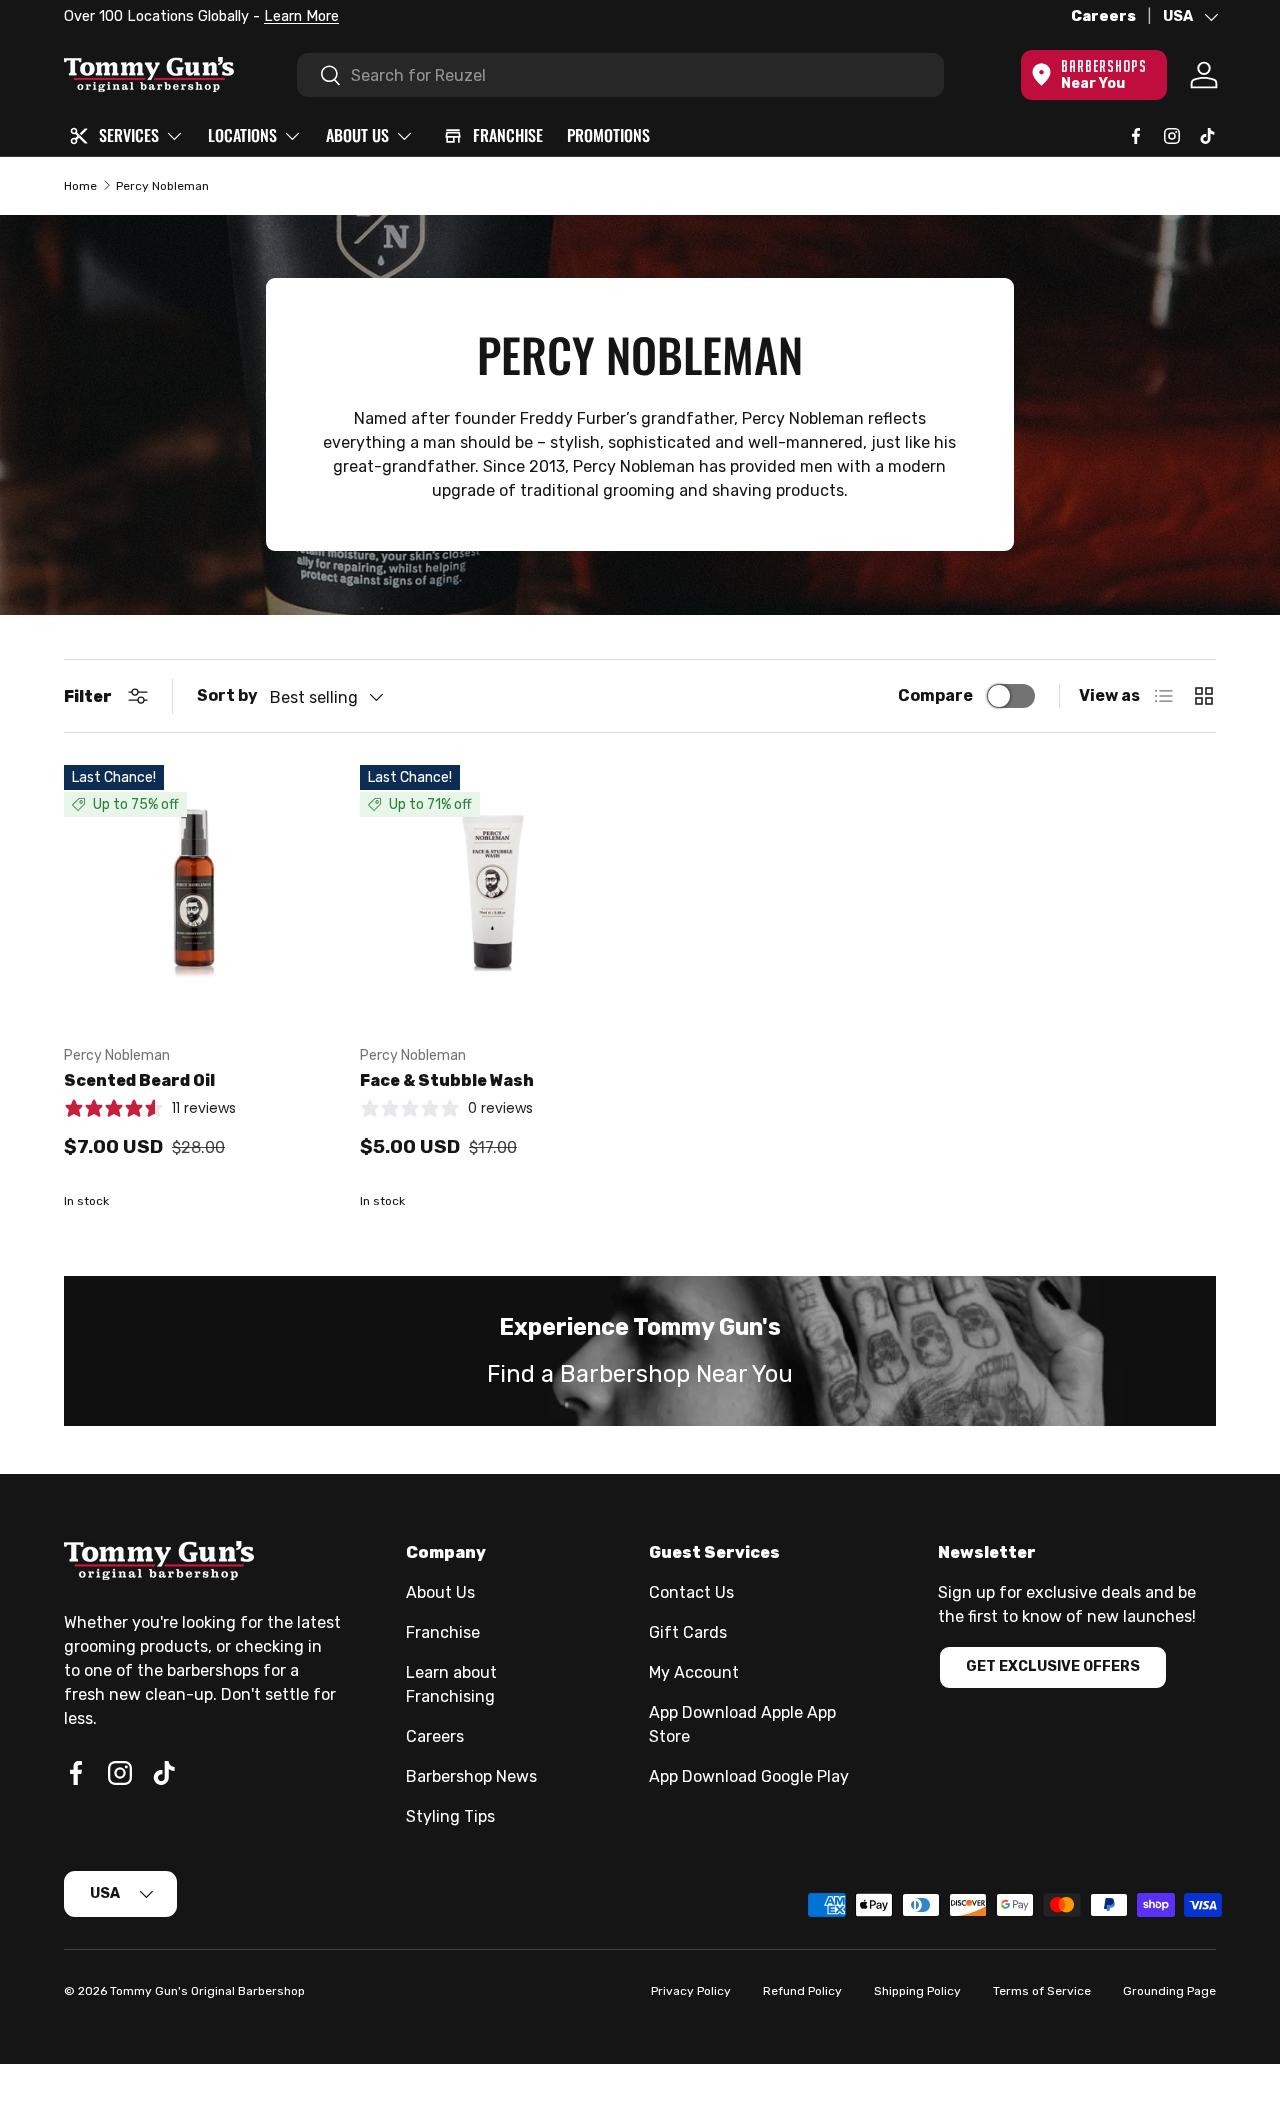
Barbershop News (471, 1776)
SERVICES (129, 135)
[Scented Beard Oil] (196, 897)
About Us (440, 1592)
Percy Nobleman (162, 186)
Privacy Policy (691, 1991)
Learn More (301, 16)
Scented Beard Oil (139, 1080)
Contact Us (691, 1592)
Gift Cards (688, 1632)
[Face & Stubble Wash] (492, 897)
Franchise (443, 1632)
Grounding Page (1169, 1991)
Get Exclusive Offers (1053, 1666)
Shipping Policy (917, 1991)
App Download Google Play (749, 1776)
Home (80, 186)
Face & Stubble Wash (447, 1080)
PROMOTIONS (608, 135)
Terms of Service (1042, 1991)
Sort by (227, 695)
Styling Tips (450, 1816)
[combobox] (620, 75)
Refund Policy (802, 1991)
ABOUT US (357, 135)
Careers (1103, 16)
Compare (935, 695)
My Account (694, 1672)
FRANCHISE (508, 135)
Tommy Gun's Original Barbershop (207, 1991)
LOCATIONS (242, 135)
